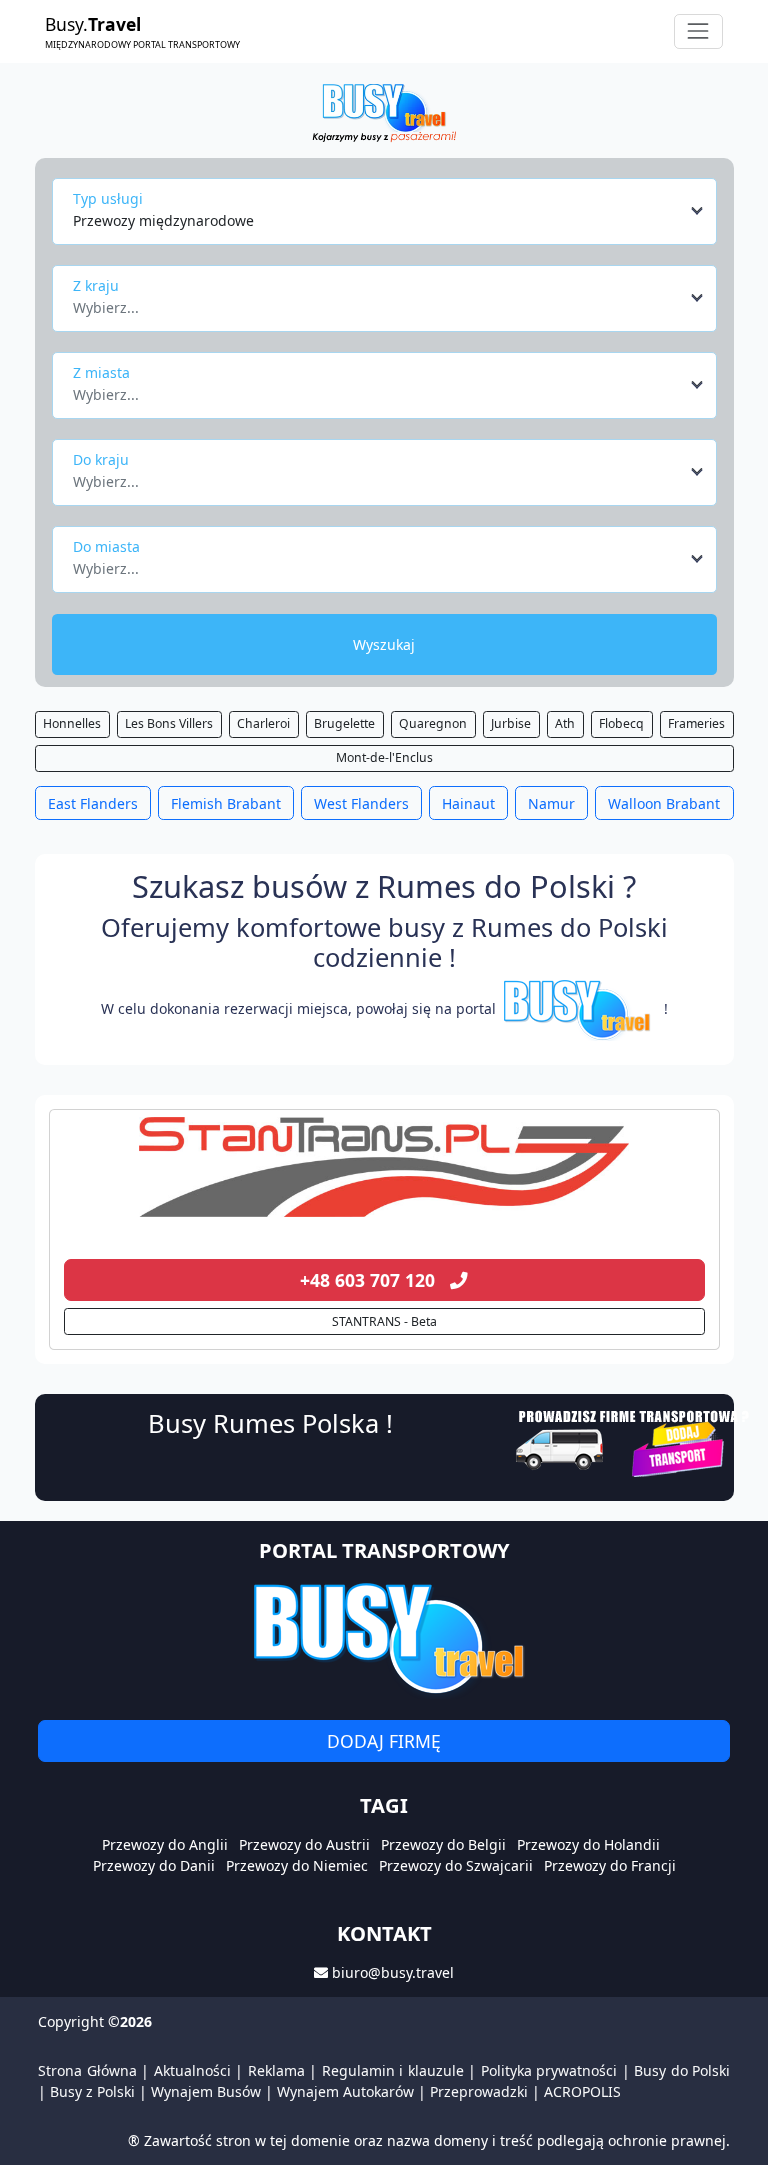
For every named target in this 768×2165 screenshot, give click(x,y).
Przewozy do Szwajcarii (456, 1865)
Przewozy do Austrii (304, 1844)
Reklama (276, 2070)
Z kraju (96, 285)
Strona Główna (87, 2070)
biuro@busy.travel (393, 1972)
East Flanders (93, 803)
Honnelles (72, 723)
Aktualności (192, 2070)
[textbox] (378, 302)
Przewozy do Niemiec (297, 1865)
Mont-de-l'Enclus (384, 757)
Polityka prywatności (549, 2070)
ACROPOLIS (582, 2091)
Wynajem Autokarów (345, 2091)
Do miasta (106, 546)
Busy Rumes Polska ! (270, 1423)
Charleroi (263, 723)
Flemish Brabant (226, 803)
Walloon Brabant (664, 803)
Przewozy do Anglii (165, 1844)
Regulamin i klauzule (393, 2070)
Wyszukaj (384, 644)
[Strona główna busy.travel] (383, 111)
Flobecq (621, 723)
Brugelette (344, 723)
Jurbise (511, 723)
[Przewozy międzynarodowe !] (580, 1008)
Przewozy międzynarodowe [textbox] (163, 220)
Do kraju (101, 459)
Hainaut (468, 803)
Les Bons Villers (169, 723)
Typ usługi (108, 198)
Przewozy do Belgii (443, 1844)
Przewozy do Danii (154, 1865)
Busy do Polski (682, 2070)
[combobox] (389, 211)
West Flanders (361, 803)
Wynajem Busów (206, 2091)
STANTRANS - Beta (384, 1321)
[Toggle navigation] (698, 31)
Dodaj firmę (384, 1741)
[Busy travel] (384, 1637)
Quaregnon (433, 723)
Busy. (142, 31)
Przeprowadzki (479, 2091)
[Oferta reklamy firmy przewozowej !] (634, 1441)
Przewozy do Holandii (588, 1844)
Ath (565, 723)
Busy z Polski (92, 2091)
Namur (551, 803)
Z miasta (101, 372)
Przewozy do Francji (610, 1865)
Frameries (696, 723)
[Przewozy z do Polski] (384, 1167)
